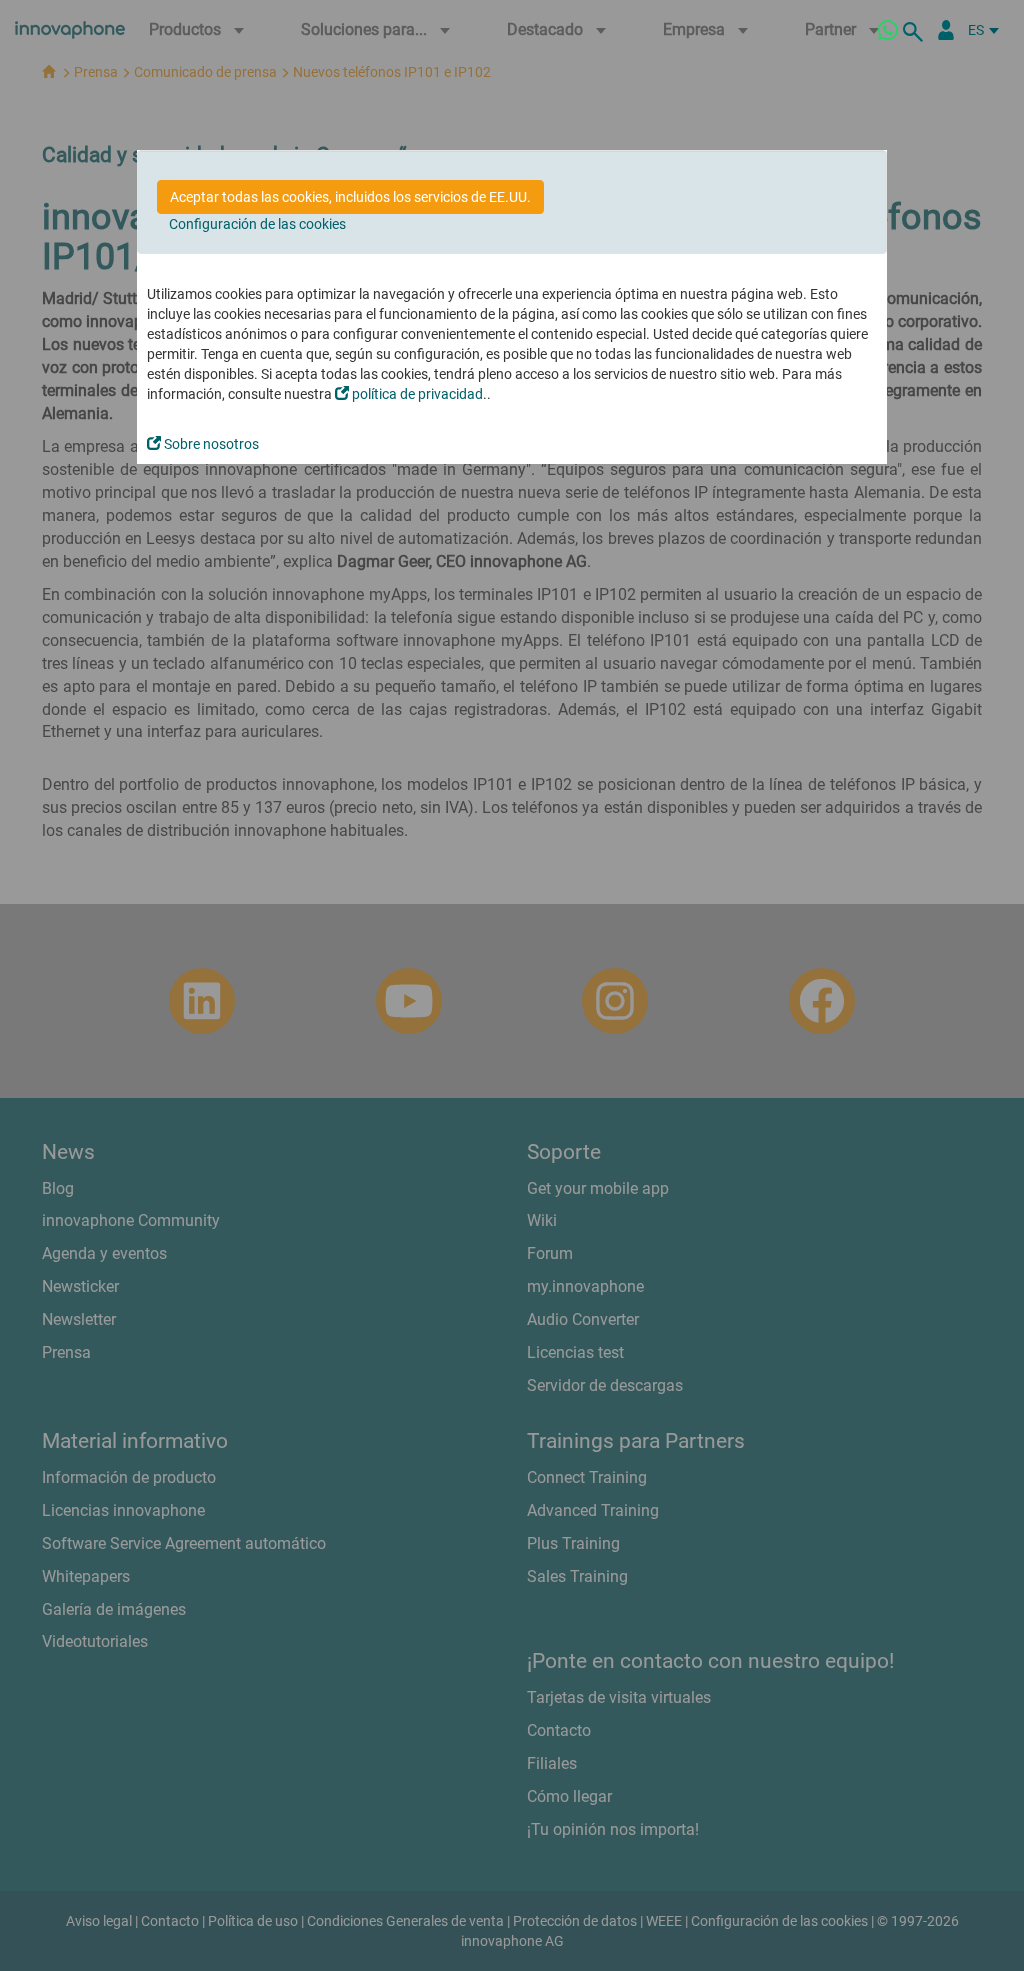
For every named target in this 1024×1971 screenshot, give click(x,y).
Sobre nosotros (210, 444)
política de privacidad (416, 394)
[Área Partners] (946, 30)
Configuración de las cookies (257, 224)
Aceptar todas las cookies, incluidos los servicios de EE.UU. (350, 197)
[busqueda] (916, 30)
